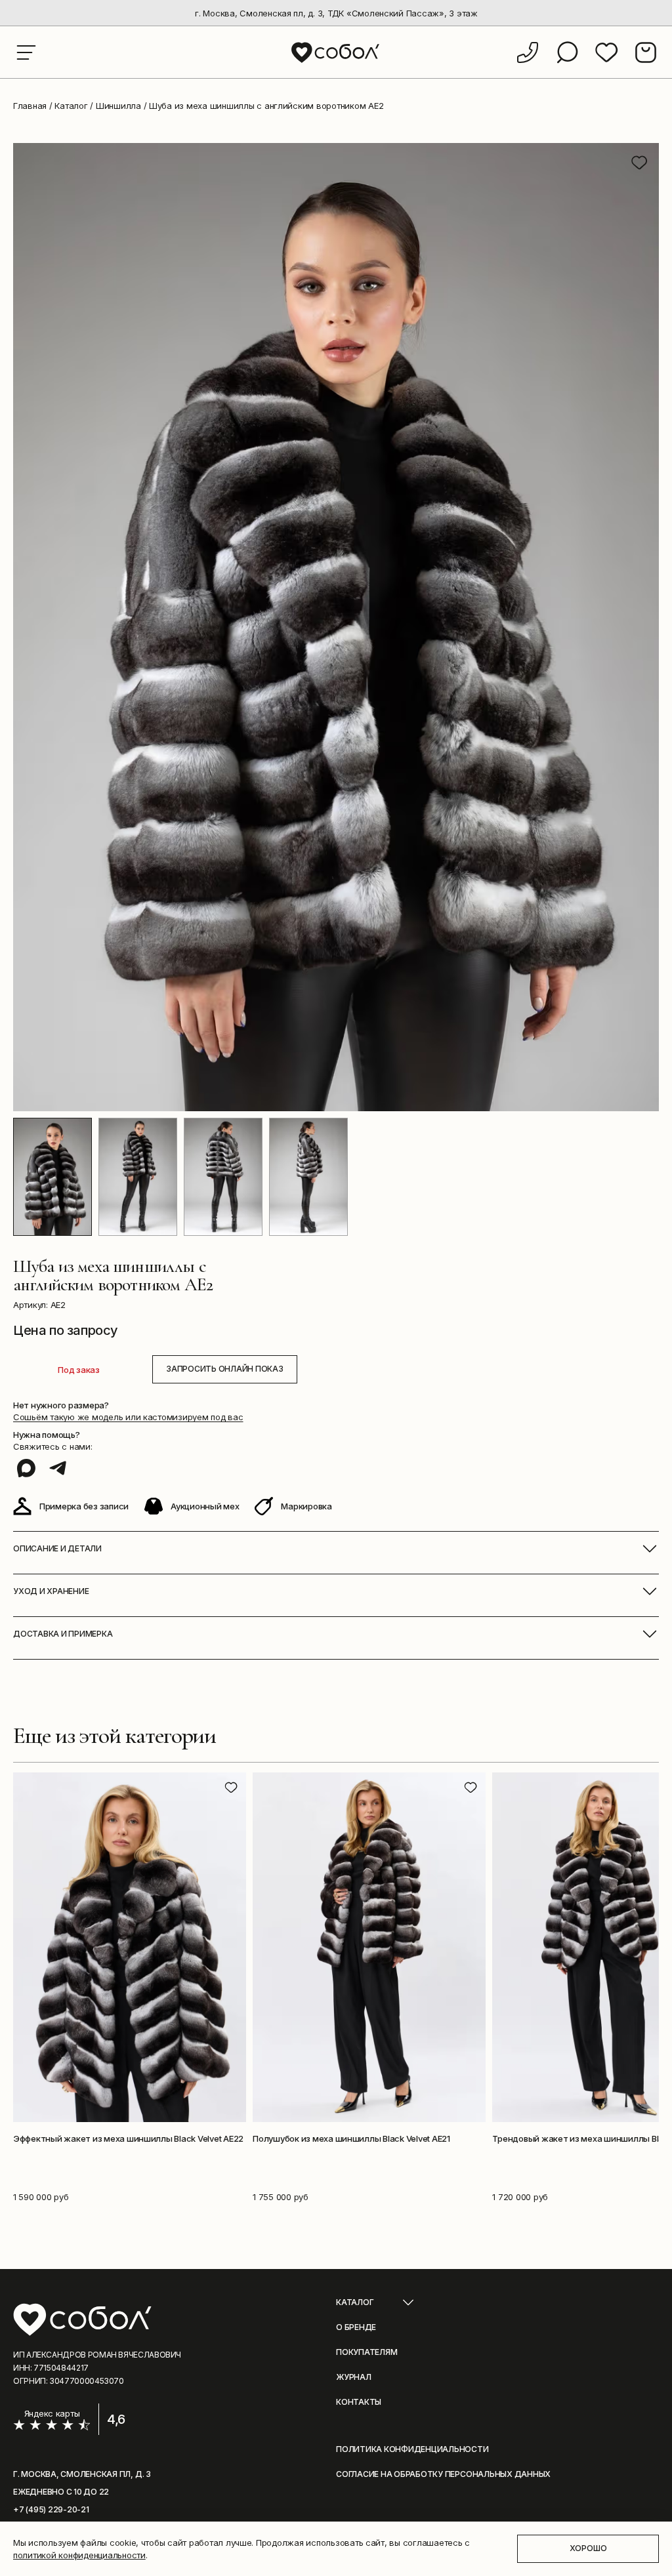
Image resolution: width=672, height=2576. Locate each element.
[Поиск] (567, 52)
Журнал (354, 2377)
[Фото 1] (52, 1177)
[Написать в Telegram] (58, 1468)
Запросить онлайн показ (225, 1369)
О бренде (356, 2327)
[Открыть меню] (26, 52)
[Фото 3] (223, 1177)
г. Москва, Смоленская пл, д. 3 (82, 2474)
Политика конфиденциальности (412, 2449)
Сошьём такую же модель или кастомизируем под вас (128, 1417)
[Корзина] (646, 52)
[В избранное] (639, 163)
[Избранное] (606, 52)
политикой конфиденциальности (79, 2555)
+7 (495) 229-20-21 (51, 2509)
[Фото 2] (138, 1177)
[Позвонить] (528, 52)
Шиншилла (118, 106)
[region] (336, 13)
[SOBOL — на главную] (336, 52)
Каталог (71, 106)
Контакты (359, 2402)
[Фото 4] (308, 1177)
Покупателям (367, 2352)
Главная (30, 106)
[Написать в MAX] (26, 1468)
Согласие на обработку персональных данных (443, 2474)
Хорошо (588, 2548)
